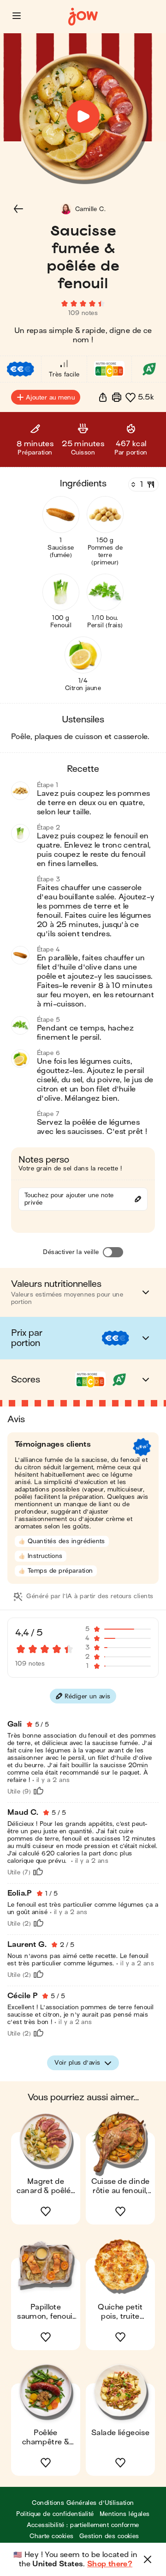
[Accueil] (83, 17)
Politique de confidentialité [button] (55, 2514)
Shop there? (110, 2564)
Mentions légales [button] (125, 2514)
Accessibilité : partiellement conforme (83, 2525)
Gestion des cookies (109, 2536)
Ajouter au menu (50, 397)
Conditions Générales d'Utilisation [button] (83, 2503)
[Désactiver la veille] (113, 1252)
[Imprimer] (117, 397)
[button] (17, 16)
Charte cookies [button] (52, 2536)
